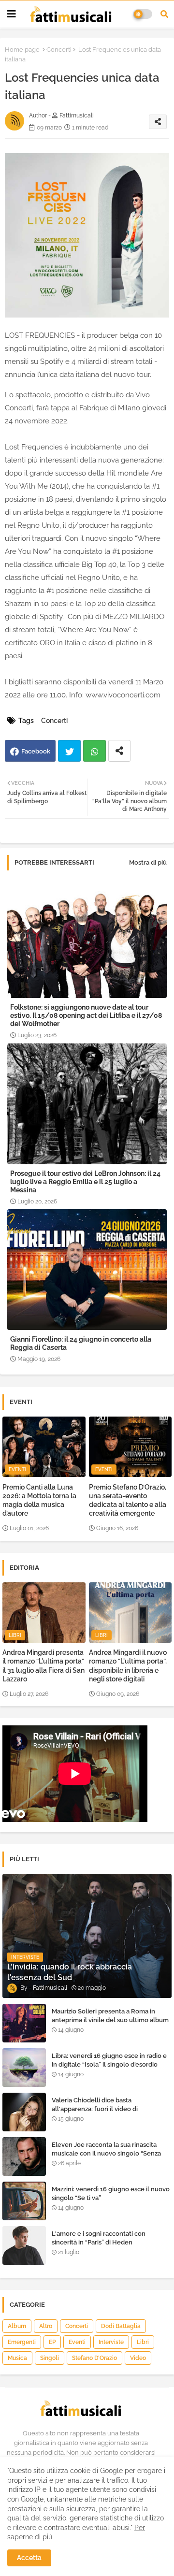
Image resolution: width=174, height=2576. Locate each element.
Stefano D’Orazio (94, 2358)
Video (138, 2358)
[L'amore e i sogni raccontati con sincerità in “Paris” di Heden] (24, 2245)
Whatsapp (94, 751)
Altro (46, 2326)
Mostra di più (148, 862)
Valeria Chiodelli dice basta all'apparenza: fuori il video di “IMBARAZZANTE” (95, 2109)
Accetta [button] (29, 2558)
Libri (143, 2342)
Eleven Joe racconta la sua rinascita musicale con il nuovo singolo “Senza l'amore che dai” (106, 2153)
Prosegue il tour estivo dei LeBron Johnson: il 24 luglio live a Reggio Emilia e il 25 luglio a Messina (85, 1182)
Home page (22, 50)
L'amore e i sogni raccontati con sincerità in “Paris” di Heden (99, 2238)
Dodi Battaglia (121, 2326)
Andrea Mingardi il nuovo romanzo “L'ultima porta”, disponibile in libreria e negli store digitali (128, 1666)
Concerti (59, 50)
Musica (17, 2358)
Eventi (77, 2342)
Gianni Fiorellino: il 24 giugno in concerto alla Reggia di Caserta (81, 1343)
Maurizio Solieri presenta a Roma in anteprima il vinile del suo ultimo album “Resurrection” (110, 2020)
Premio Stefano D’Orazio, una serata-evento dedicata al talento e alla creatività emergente (128, 1500)
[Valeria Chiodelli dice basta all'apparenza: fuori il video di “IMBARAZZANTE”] (24, 2112)
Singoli (50, 2358)
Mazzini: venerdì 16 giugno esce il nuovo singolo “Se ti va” (111, 2193)
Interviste (111, 2342)
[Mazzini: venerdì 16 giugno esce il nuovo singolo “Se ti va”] (24, 2201)
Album (17, 2326)
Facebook (36, 751)
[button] (164, 14)
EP (52, 2342)
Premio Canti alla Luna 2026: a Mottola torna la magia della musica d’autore (39, 1500)
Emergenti (22, 2342)
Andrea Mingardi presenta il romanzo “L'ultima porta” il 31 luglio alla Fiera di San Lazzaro (43, 1666)
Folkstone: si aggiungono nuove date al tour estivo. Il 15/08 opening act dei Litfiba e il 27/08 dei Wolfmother (86, 1015)
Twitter (69, 751)
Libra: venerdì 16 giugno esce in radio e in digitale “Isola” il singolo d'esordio (109, 2060)
